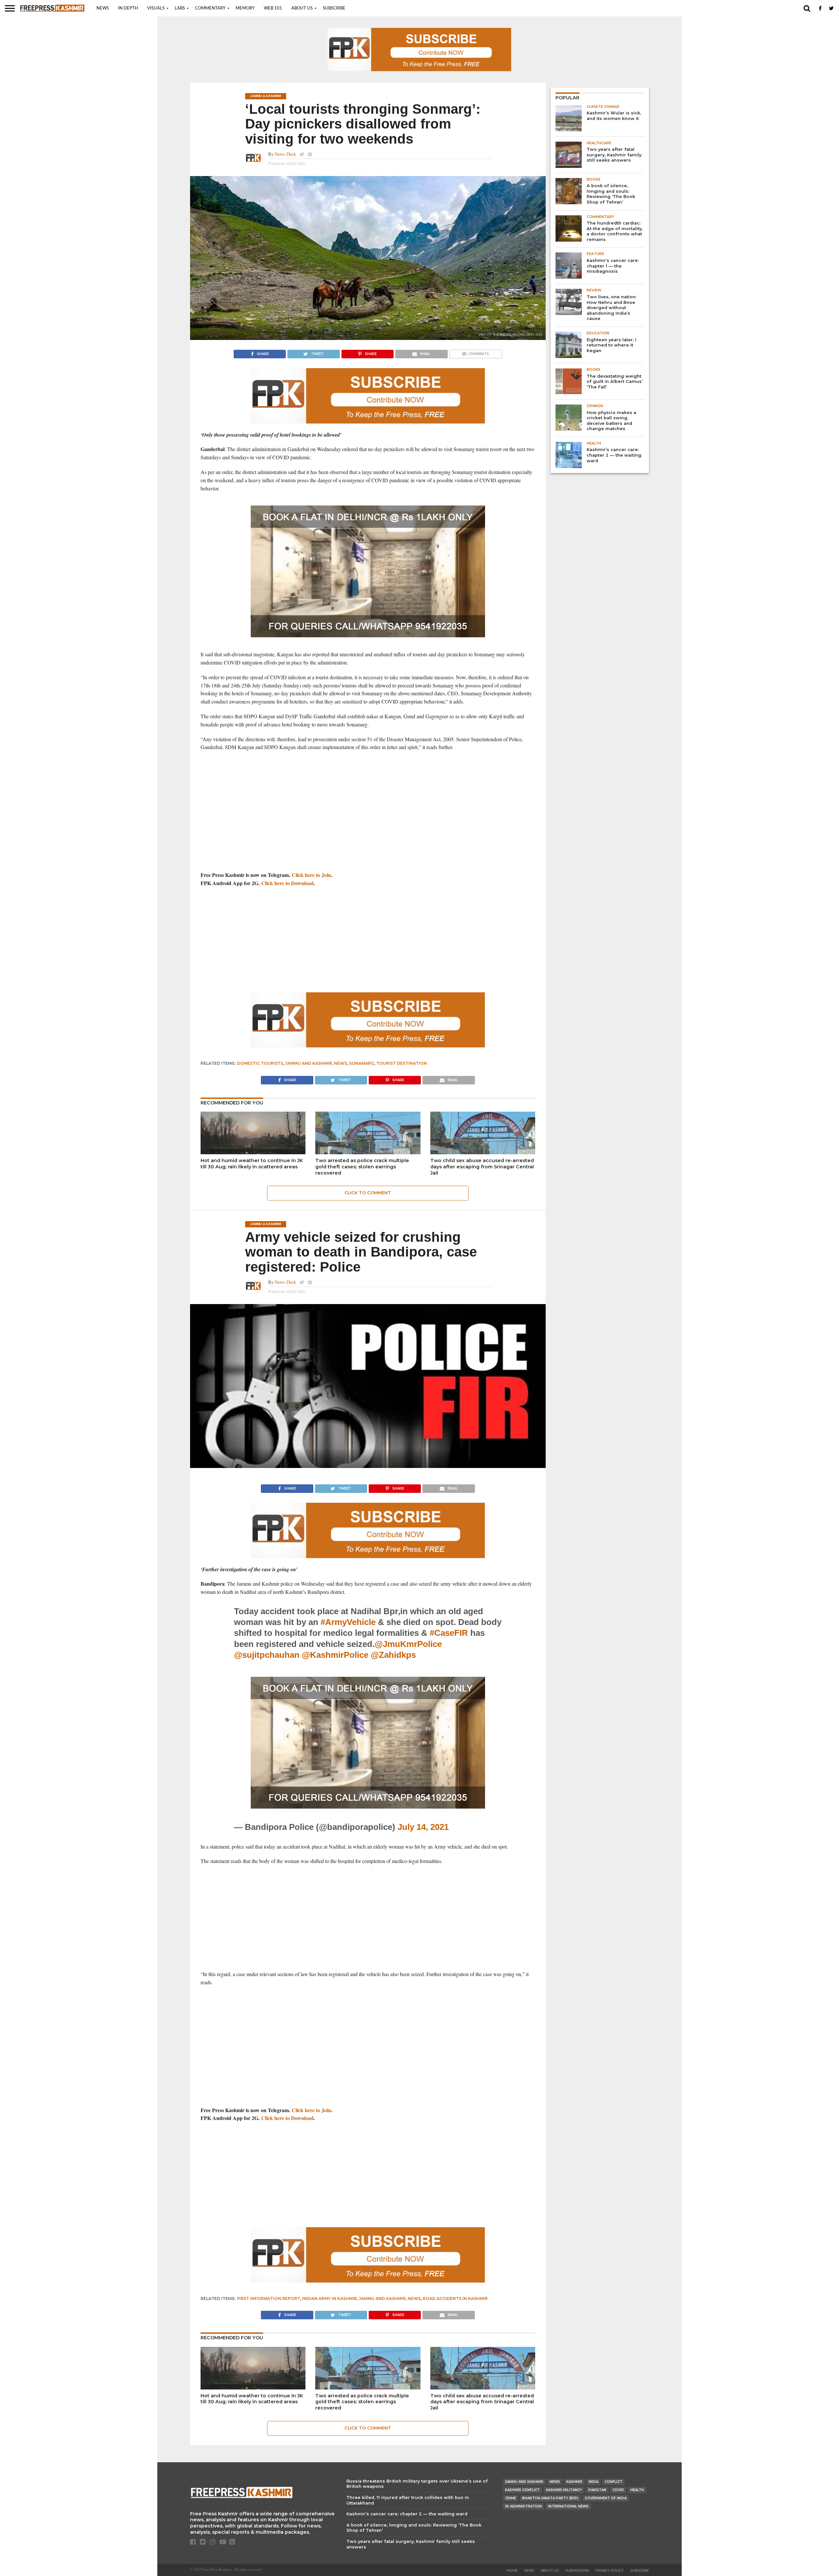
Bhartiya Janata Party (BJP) (550, 2498)
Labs (180, 8)
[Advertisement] (368, 804)
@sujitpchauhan (267, 1655)
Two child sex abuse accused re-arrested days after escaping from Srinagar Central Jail (482, 1167)
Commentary (210, 8)
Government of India (606, 2498)
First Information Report (269, 2299)
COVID (618, 2490)
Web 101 (273, 8)
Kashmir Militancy (564, 2490)
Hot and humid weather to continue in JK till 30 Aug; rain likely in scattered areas (252, 1164)
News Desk (285, 154)
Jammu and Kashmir (309, 1063)
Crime (510, 2498)
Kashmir (574, 2482)
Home (512, 2571)
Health (637, 2490)
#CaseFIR (449, 1633)
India (594, 2482)
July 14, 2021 (423, 1827)
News (103, 8)
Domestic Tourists (260, 1063)
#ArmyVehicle (348, 1622)
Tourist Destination (402, 1063)
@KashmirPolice (335, 1655)
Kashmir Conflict (522, 2490)
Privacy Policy (610, 2571)
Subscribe (334, 8)
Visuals (156, 8)
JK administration (523, 2506)
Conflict (614, 2482)
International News (568, 2506)
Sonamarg (362, 1063)
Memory (245, 8)
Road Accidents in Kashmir (455, 2299)
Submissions (577, 2571)
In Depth (128, 8)
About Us (302, 8)
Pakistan (597, 2490)
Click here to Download (287, 883)
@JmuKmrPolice (408, 1644)
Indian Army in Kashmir (330, 2299)
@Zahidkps (393, 1655)
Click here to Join (311, 875)
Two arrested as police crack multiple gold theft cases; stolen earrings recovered (362, 1167)
